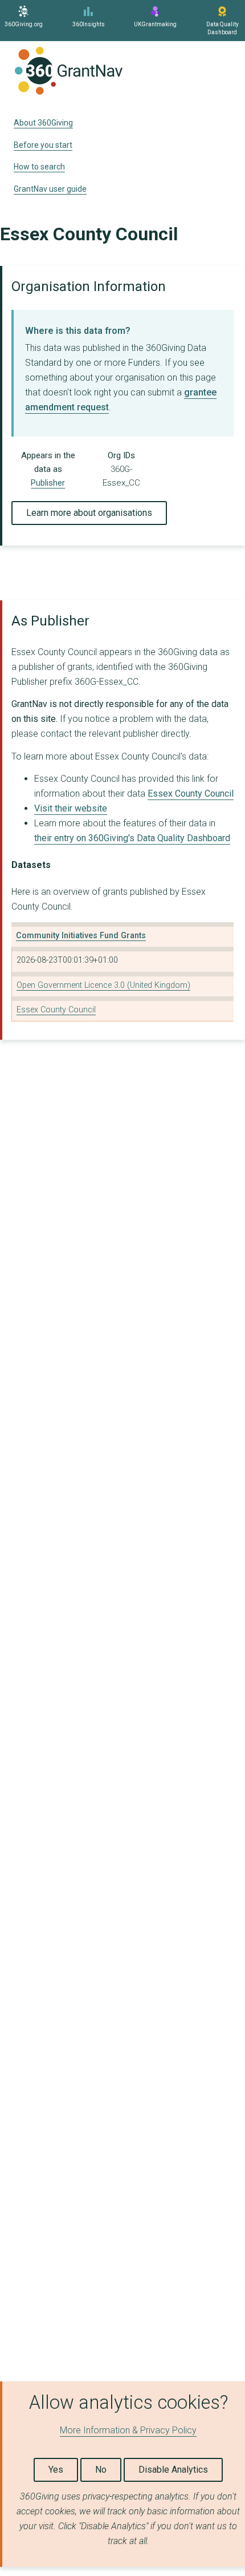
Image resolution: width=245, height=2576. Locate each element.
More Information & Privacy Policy (128, 2430)
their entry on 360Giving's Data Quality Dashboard (132, 838)
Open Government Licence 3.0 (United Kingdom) (103, 985)
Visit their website (71, 808)
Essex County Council (191, 794)
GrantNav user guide (50, 189)
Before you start (43, 145)
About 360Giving (43, 123)
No (101, 2470)
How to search (39, 167)
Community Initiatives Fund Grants (81, 936)
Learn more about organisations (89, 513)
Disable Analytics (173, 2470)
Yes (56, 2470)
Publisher (48, 483)
